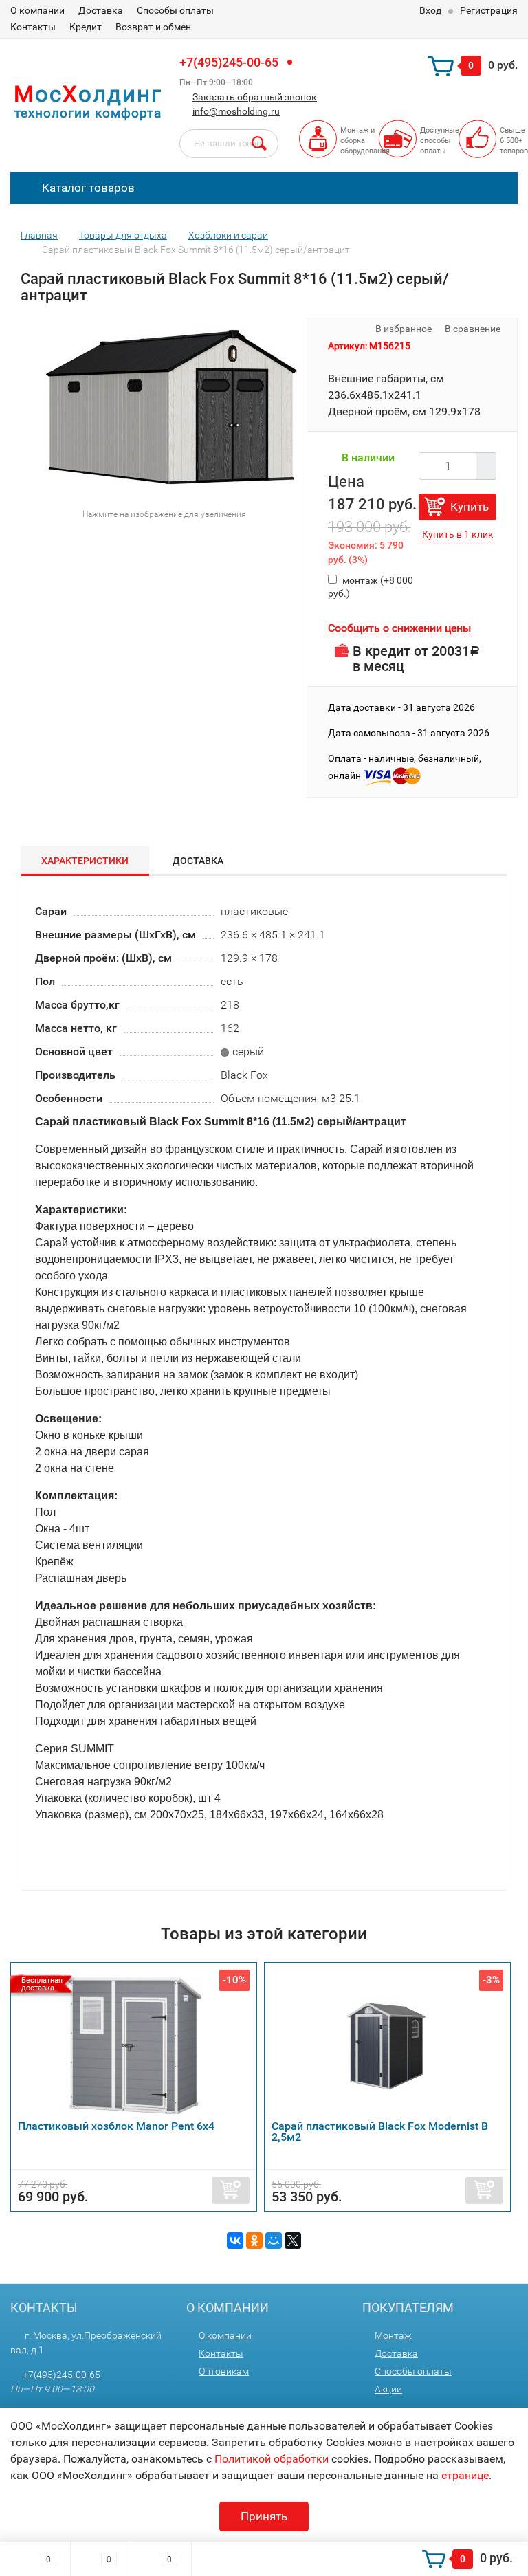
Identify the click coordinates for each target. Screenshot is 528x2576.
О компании (37, 10)
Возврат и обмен (153, 27)
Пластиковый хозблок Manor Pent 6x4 (116, 2126)
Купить (470, 507)
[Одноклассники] (254, 2241)
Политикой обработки (272, 2459)
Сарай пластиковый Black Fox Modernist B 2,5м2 (380, 2132)
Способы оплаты (175, 10)
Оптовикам (224, 2371)
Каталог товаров (87, 188)
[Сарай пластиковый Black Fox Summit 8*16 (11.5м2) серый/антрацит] (172, 409)
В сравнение (474, 329)
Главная (39, 235)
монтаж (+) (371, 587)
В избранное (403, 329)
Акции (388, 2389)
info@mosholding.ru (236, 111)
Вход (430, 10)
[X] (293, 2241)
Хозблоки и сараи (228, 235)
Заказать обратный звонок (255, 97)
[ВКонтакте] (235, 2241)
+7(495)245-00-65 (229, 62)
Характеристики (85, 861)
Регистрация (489, 10)
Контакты (33, 27)
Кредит (86, 27)
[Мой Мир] (274, 2241)
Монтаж (393, 2335)
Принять (264, 2516)
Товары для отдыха (123, 235)
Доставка (101, 10)
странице (465, 2475)
